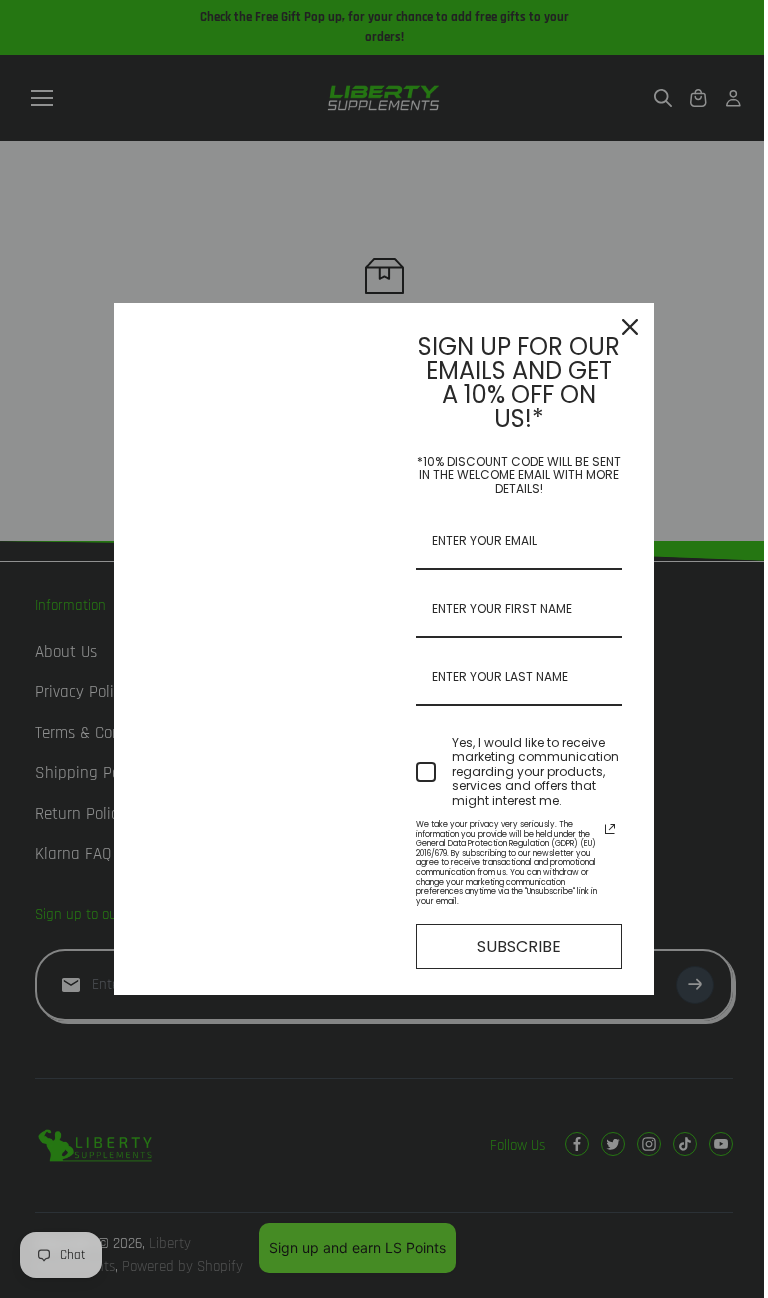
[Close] (630, 327)
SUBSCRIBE (519, 946)
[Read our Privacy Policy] (610, 829)
